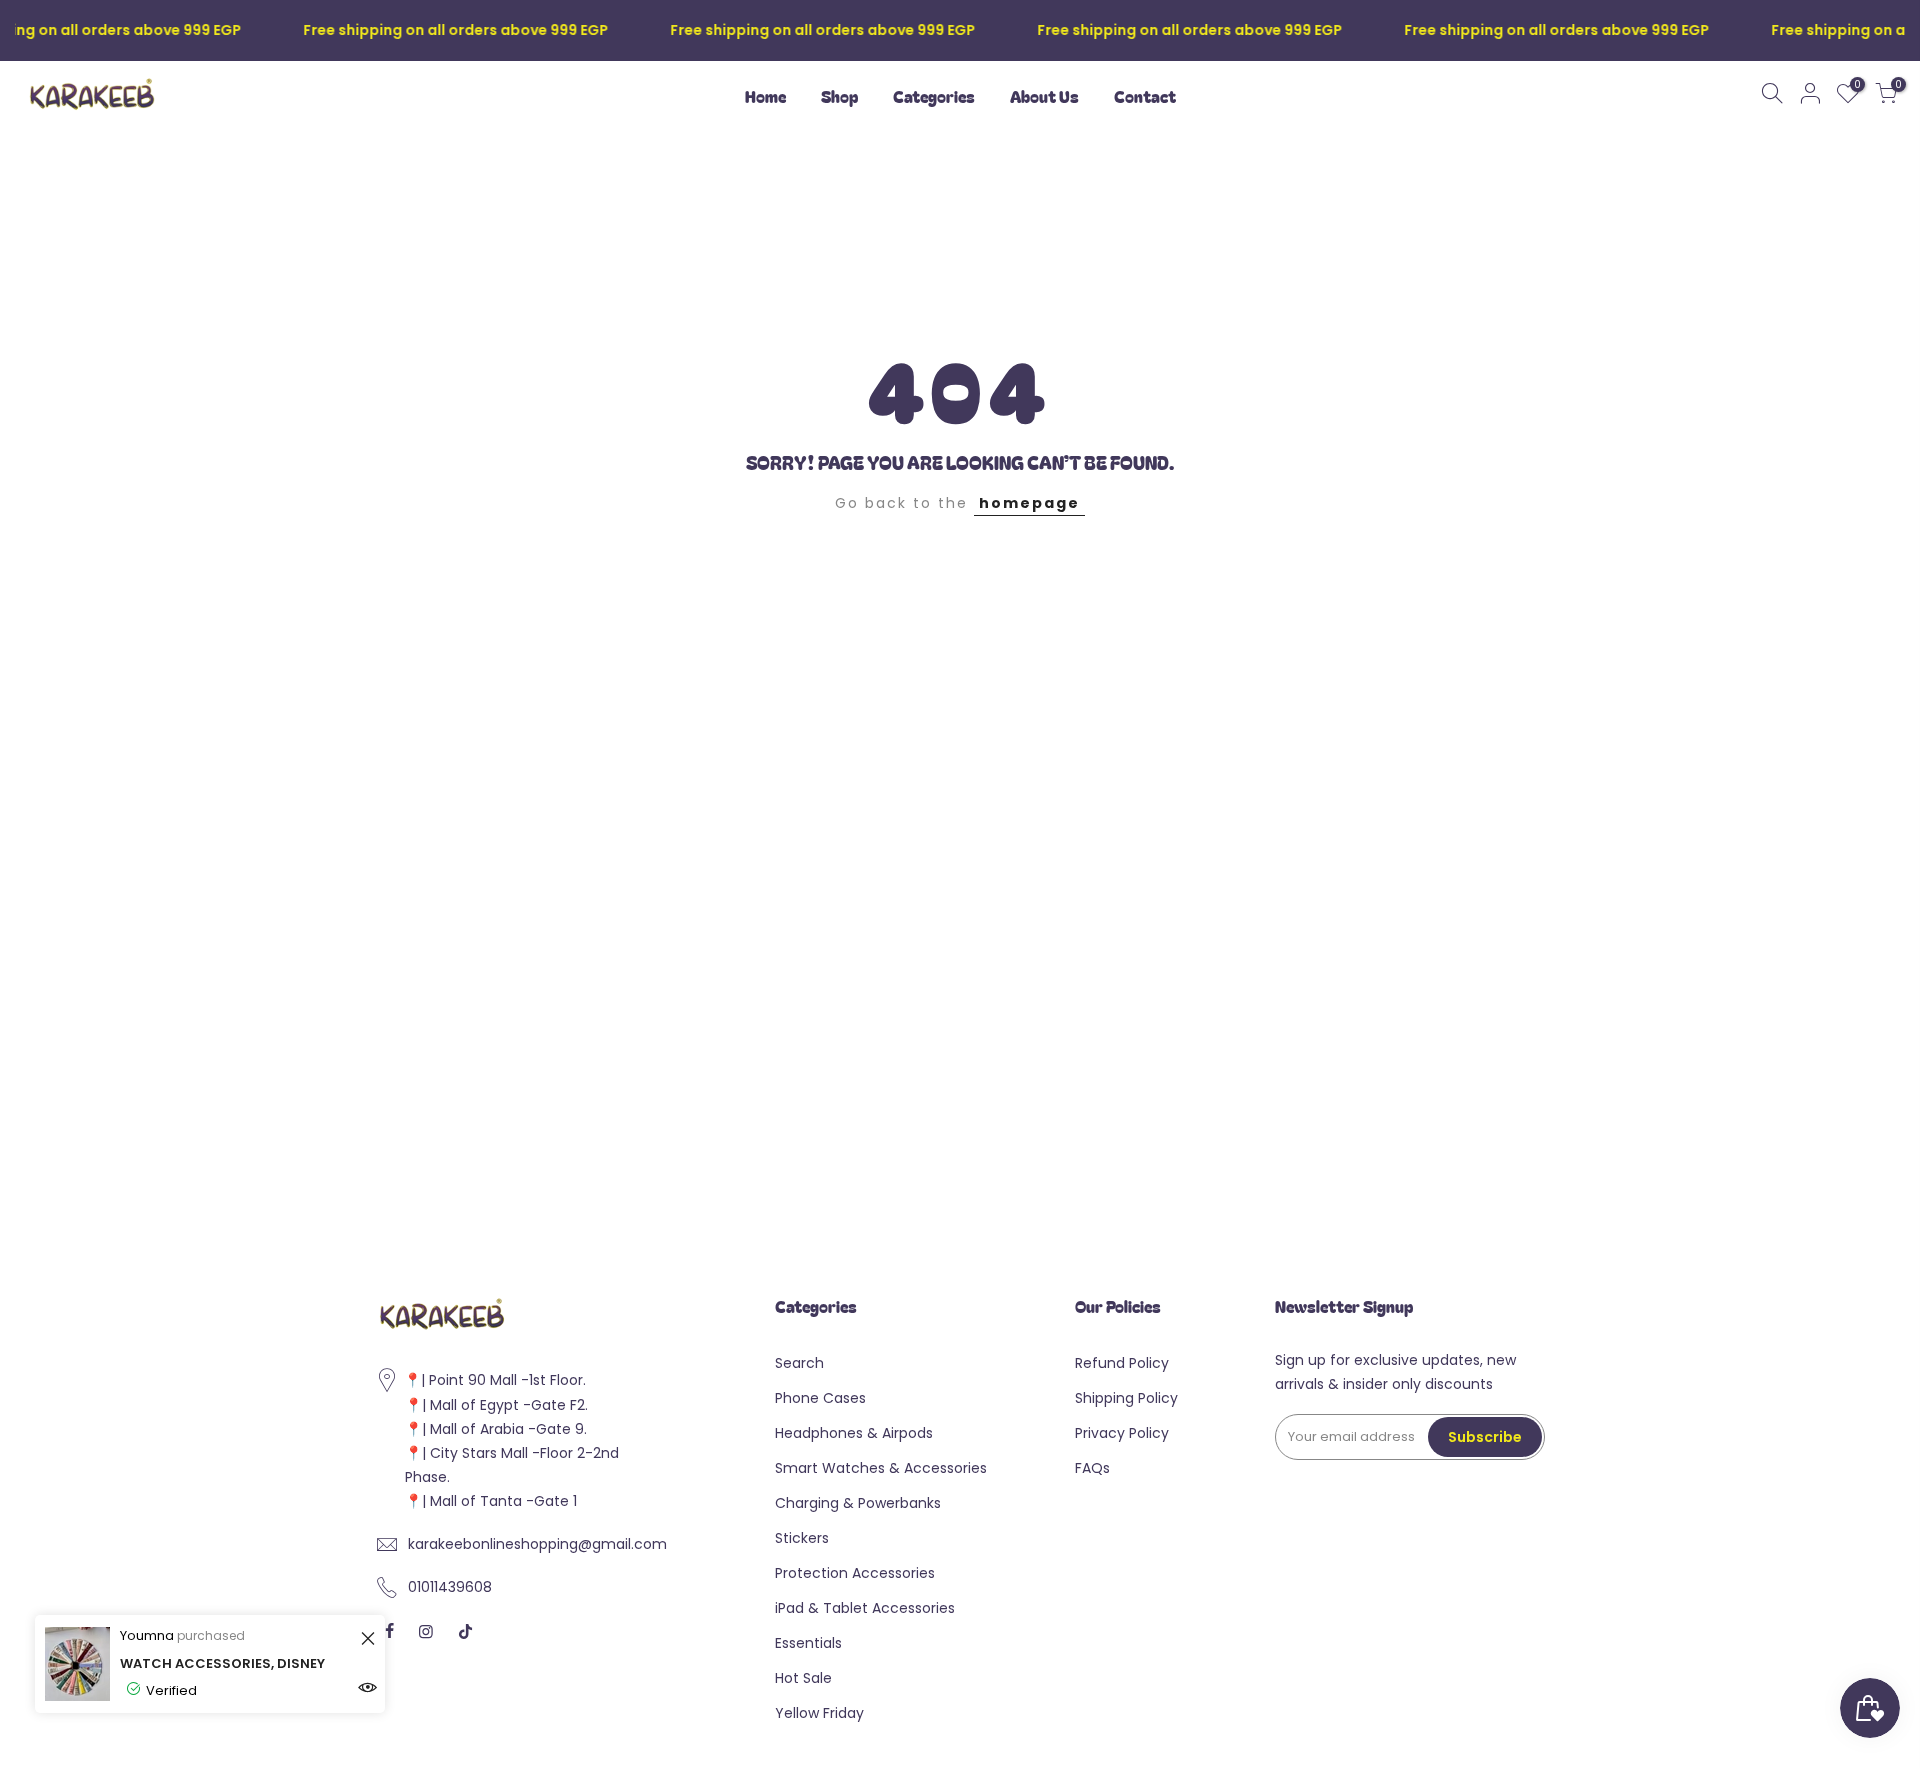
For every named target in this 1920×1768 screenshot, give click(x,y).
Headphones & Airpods (854, 1433)
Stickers (802, 1538)
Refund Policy (1122, 1363)
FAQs (1092, 1468)
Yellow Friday (819, 1713)
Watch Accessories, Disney (222, 1663)
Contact (1145, 96)
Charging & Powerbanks (858, 1503)
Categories (934, 96)
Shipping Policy (1126, 1398)
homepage (1029, 503)
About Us (1044, 96)
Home (765, 96)
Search (799, 1363)
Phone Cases (820, 1398)
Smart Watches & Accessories (881, 1468)
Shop (839, 96)
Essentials (808, 1643)
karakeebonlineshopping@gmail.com (537, 1544)
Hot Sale (803, 1678)
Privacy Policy (1122, 1433)
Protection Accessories (855, 1573)
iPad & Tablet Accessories (865, 1608)
